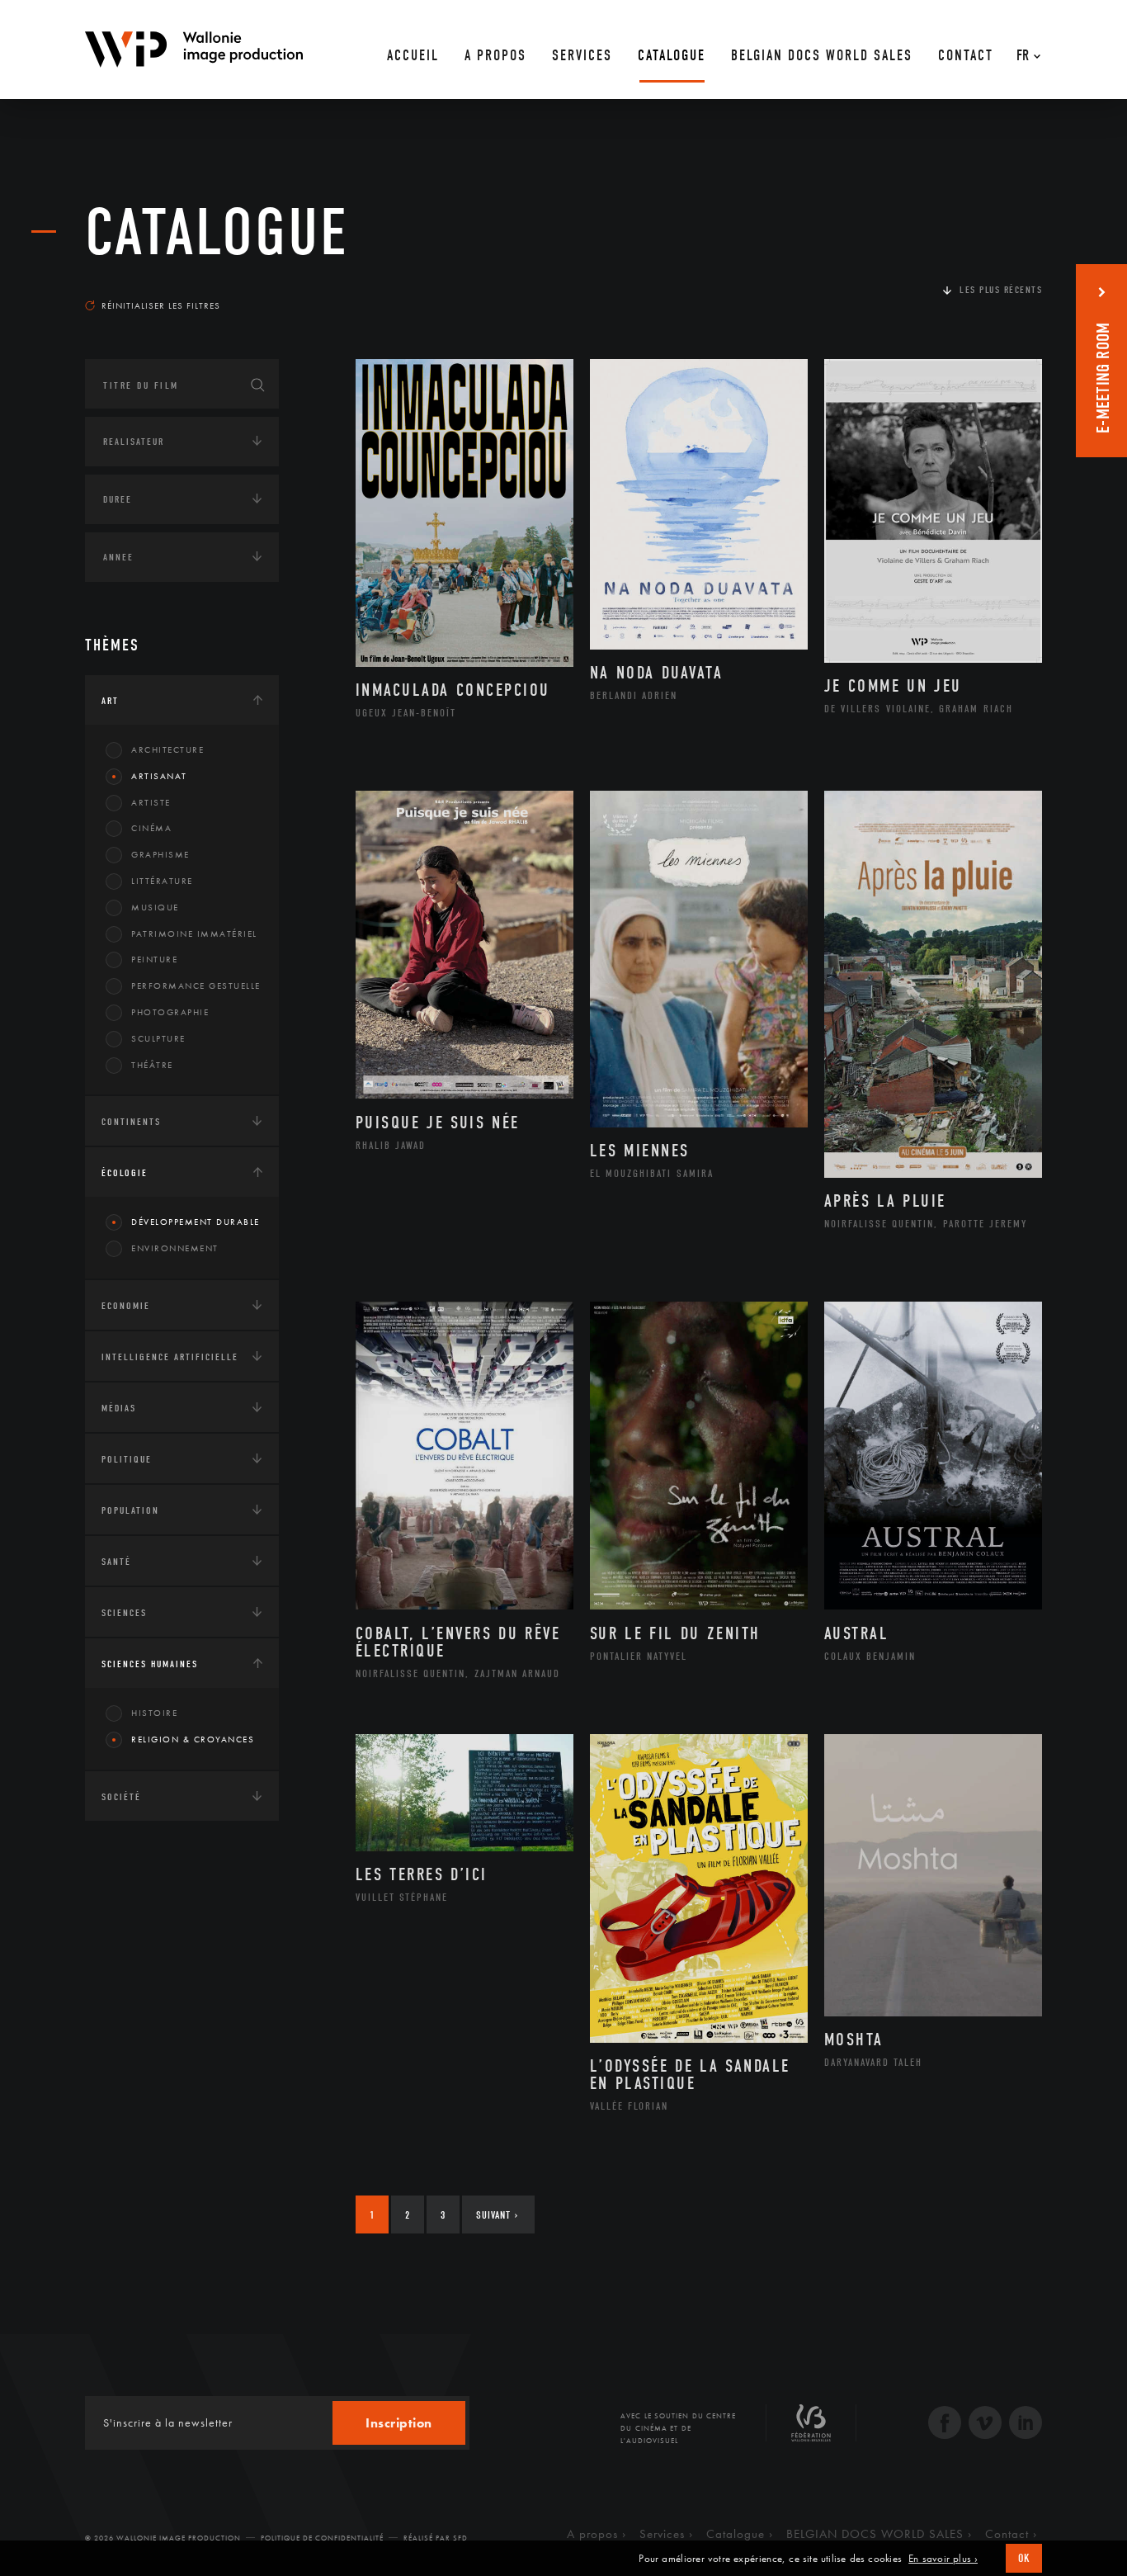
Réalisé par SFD (436, 2538)
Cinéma (151, 828)
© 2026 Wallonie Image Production (163, 2538)
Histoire (154, 1713)
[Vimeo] (985, 2425)
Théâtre (152, 1065)
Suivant (497, 2215)
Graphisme (160, 854)
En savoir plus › (943, 2559)
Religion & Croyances (193, 1739)
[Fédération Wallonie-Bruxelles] (811, 2429)
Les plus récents (1001, 290)
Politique (127, 1459)
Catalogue (217, 233)
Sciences (124, 1613)
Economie (126, 1306)
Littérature (162, 881)
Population (130, 1510)
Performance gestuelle (196, 985)
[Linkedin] (1026, 2425)
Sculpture (158, 1038)
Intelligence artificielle (170, 1357)
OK (1024, 2558)
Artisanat (159, 776)
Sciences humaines (150, 1664)
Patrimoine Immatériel (194, 934)
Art (110, 701)
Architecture (167, 749)
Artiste (151, 802)
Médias (119, 1408)
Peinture (154, 959)
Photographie (170, 1012)
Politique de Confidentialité (322, 2538)
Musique (155, 907)
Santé (116, 1562)
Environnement (175, 1248)
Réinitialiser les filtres (161, 305)
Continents (131, 1122)
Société (121, 1797)
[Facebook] (945, 2425)
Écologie (125, 1173)
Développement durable (196, 1222)
